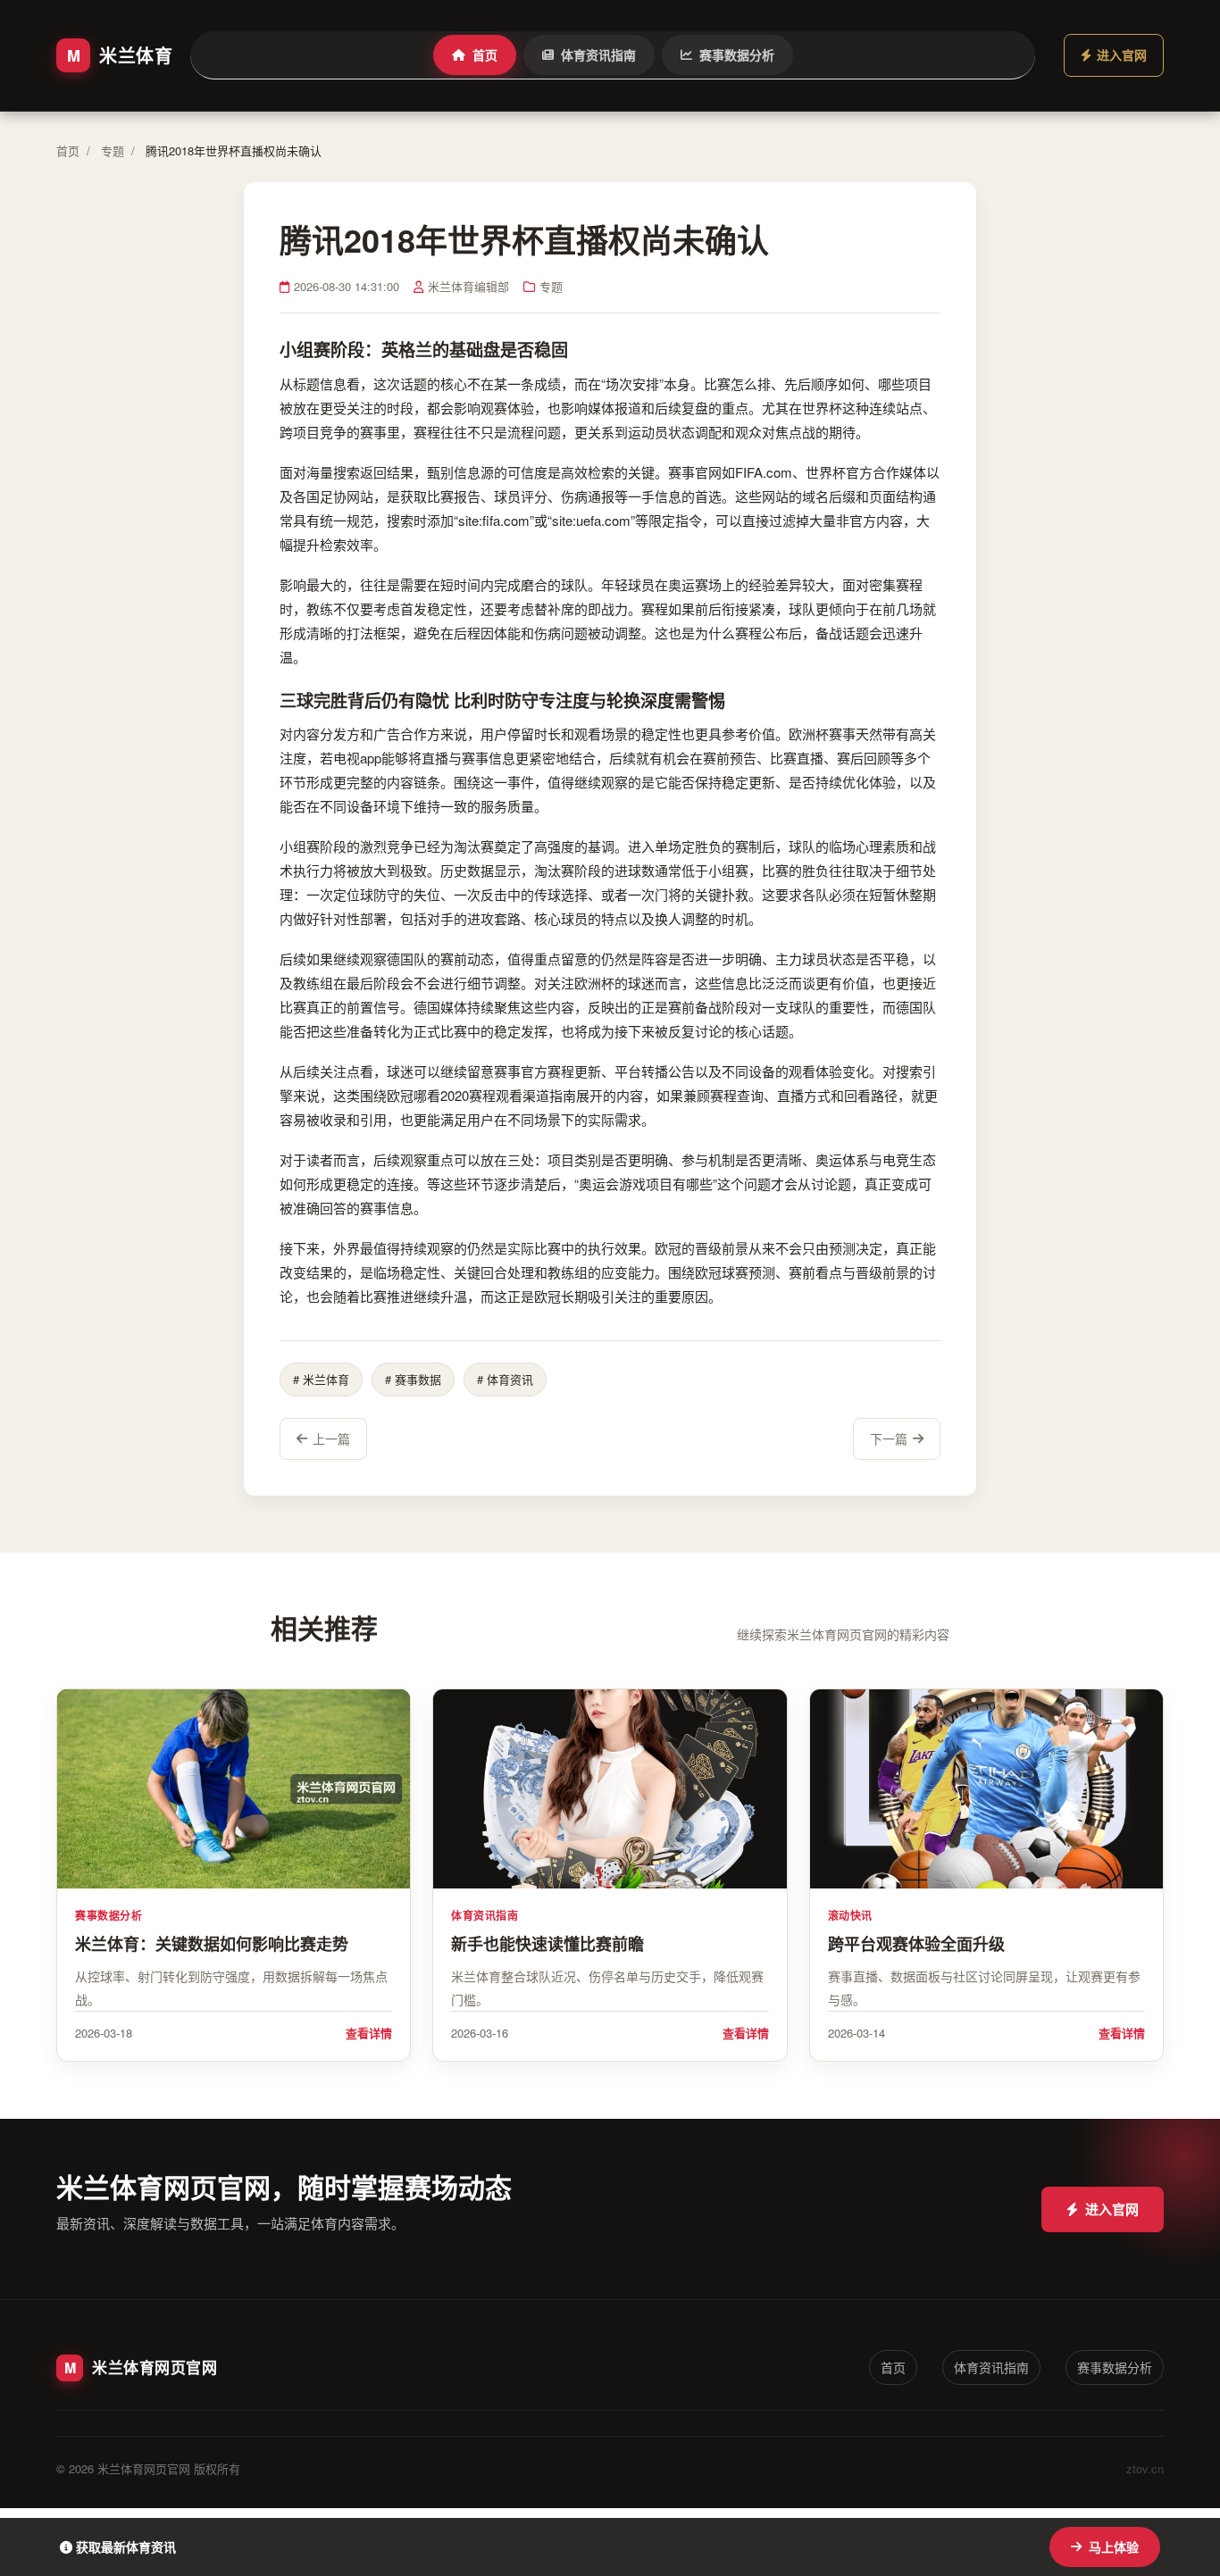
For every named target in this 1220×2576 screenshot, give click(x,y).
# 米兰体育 (321, 1379)
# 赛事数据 (413, 1379)
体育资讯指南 (598, 54)
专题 (113, 150)
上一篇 (331, 1438)
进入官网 (1112, 2209)
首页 (485, 54)
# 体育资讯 (505, 1379)
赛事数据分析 (737, 54)
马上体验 (1114, 2547)
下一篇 (889, 1438)
